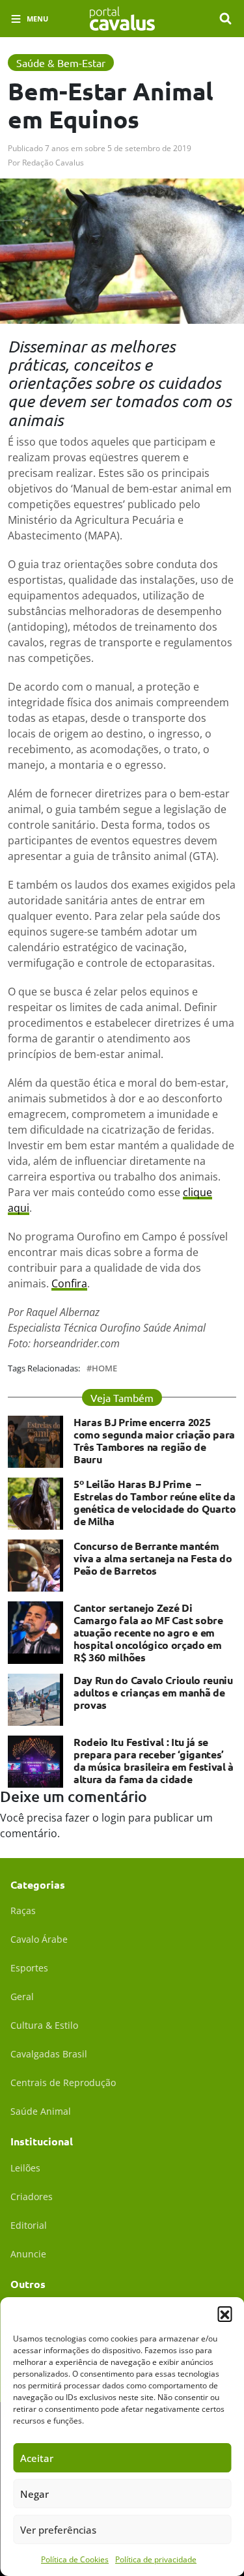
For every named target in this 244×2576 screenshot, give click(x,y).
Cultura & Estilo (44, 2025)
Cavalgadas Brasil (49, 2054)
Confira (69, 1283)
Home (104, 1368)
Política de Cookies (75, 2559)
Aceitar (37, 2458)
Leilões (25, 2168)
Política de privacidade (156, 2559)
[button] (224, 2313)
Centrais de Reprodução (63, 2082)
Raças (23, 1911)
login (114, 1818)
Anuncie (28, 2254)
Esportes (29, 1968)
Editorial (29, 2225)
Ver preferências (58, 2530)
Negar (34, 2494)
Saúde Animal (41, 2111)
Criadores (32, 2197)
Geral (22, 1996)
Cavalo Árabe (39, 1939)
